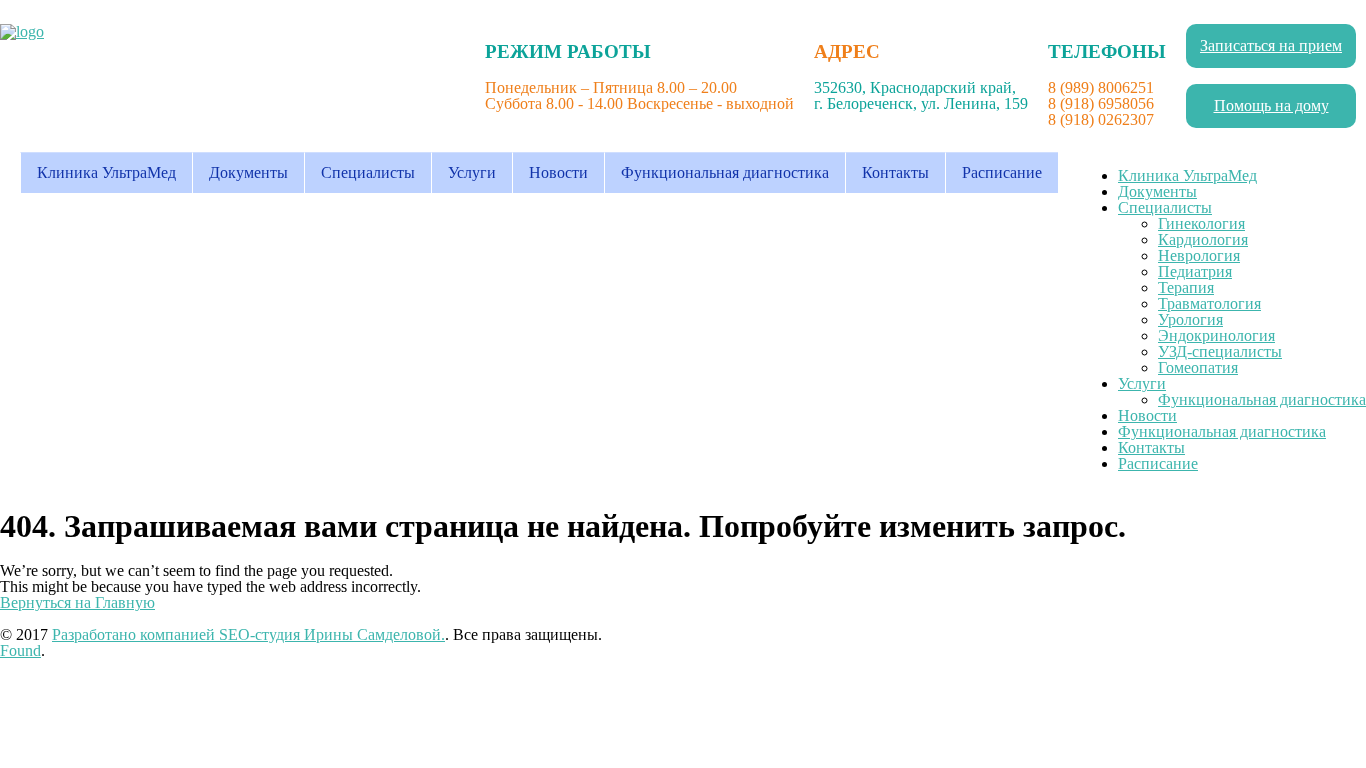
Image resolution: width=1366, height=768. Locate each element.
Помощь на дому (1271, 105)
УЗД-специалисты (1220, 351)
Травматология (1209, 303)
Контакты (895, 172)
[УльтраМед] (22, 31)
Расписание (1002, 172)
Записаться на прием (1271, 45)
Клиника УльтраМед (106, 172)
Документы (248, 172)
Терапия (1186, 287)
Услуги (472, 172)
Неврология (1199, 255)
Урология (1190, 319)
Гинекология (1201, 223)
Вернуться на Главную (77, 602)
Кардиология (1203, 239)
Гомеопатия (1198, 367)
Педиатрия (1195, 271)
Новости (558, 172)
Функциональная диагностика (725, 172)
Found (20, 650)
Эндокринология (1216, 335)
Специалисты (368, 172)
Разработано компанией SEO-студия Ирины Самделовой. (248, 634)
